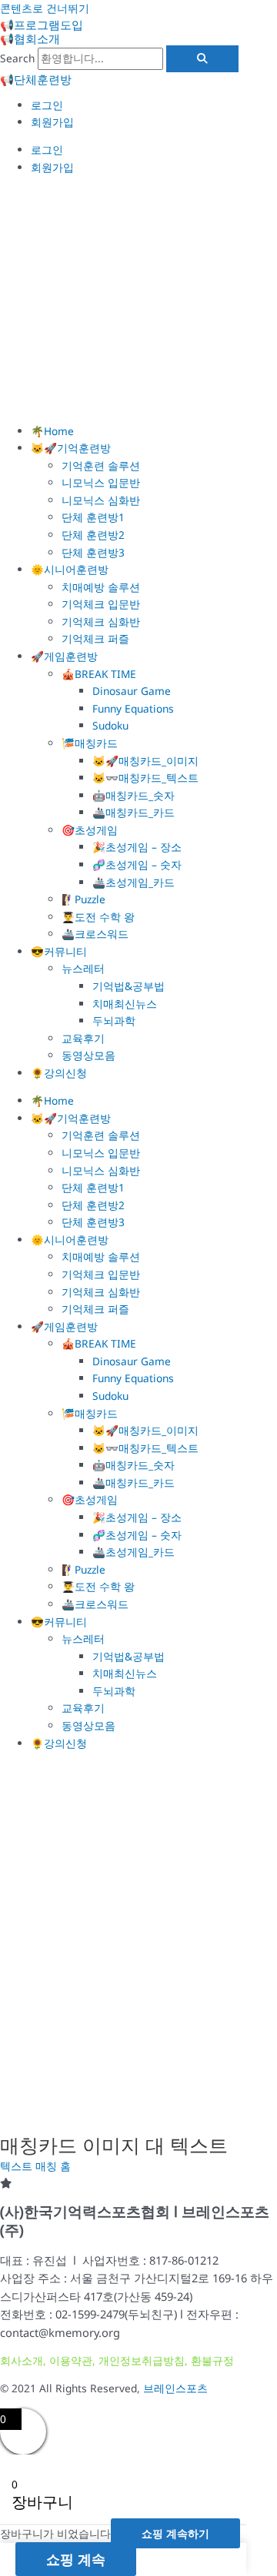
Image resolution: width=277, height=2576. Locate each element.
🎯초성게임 (90, 830)
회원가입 (52, 122)
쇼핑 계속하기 (175, 2533)
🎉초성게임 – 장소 (137, 847)
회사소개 (22, 2360)
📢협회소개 (30, 38)
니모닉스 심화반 (101, 500)
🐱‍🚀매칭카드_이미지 (145, 761)
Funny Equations (133, 708)
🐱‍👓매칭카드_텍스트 (145, 778)
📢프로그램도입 (42, 25)
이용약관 (71, 2360)
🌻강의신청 (59, 1073)
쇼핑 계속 (76, 2559)
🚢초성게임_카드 (133, 882)
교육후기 (83, 1038)
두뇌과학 (114, 1020)
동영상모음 (88, 1055)
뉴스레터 (83, 968)
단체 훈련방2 (93, 535)
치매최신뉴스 (125, 1004)
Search (17, 58)
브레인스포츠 (175, 2388)
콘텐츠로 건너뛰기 (45, 8)
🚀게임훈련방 (64, 656)
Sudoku (110, 725)
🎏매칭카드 (90, 743)
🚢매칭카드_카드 (133, 812)
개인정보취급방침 (142, 2360)
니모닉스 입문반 (101, 482)
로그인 (47, 105)
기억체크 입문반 (101, 604)
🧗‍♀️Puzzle (83, 899)
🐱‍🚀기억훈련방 (71, 448)
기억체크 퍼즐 (95, 638)
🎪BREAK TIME (99, 674)
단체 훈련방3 (93, 552)
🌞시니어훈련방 (70, 569)
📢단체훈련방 (36, 79)
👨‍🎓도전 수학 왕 (98, 917)
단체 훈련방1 (93, 517)
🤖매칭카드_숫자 (133, 795)
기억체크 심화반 (101, 622)
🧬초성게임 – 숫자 (137, 864)
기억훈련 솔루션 (101, 465)
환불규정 (212, 2360)
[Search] (202, 59)
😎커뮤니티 (59, 951)
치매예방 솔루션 (101, 587)
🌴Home (52, 431)
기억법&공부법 (128, 986)
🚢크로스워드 (95, 934)
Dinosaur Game (132, 691)
